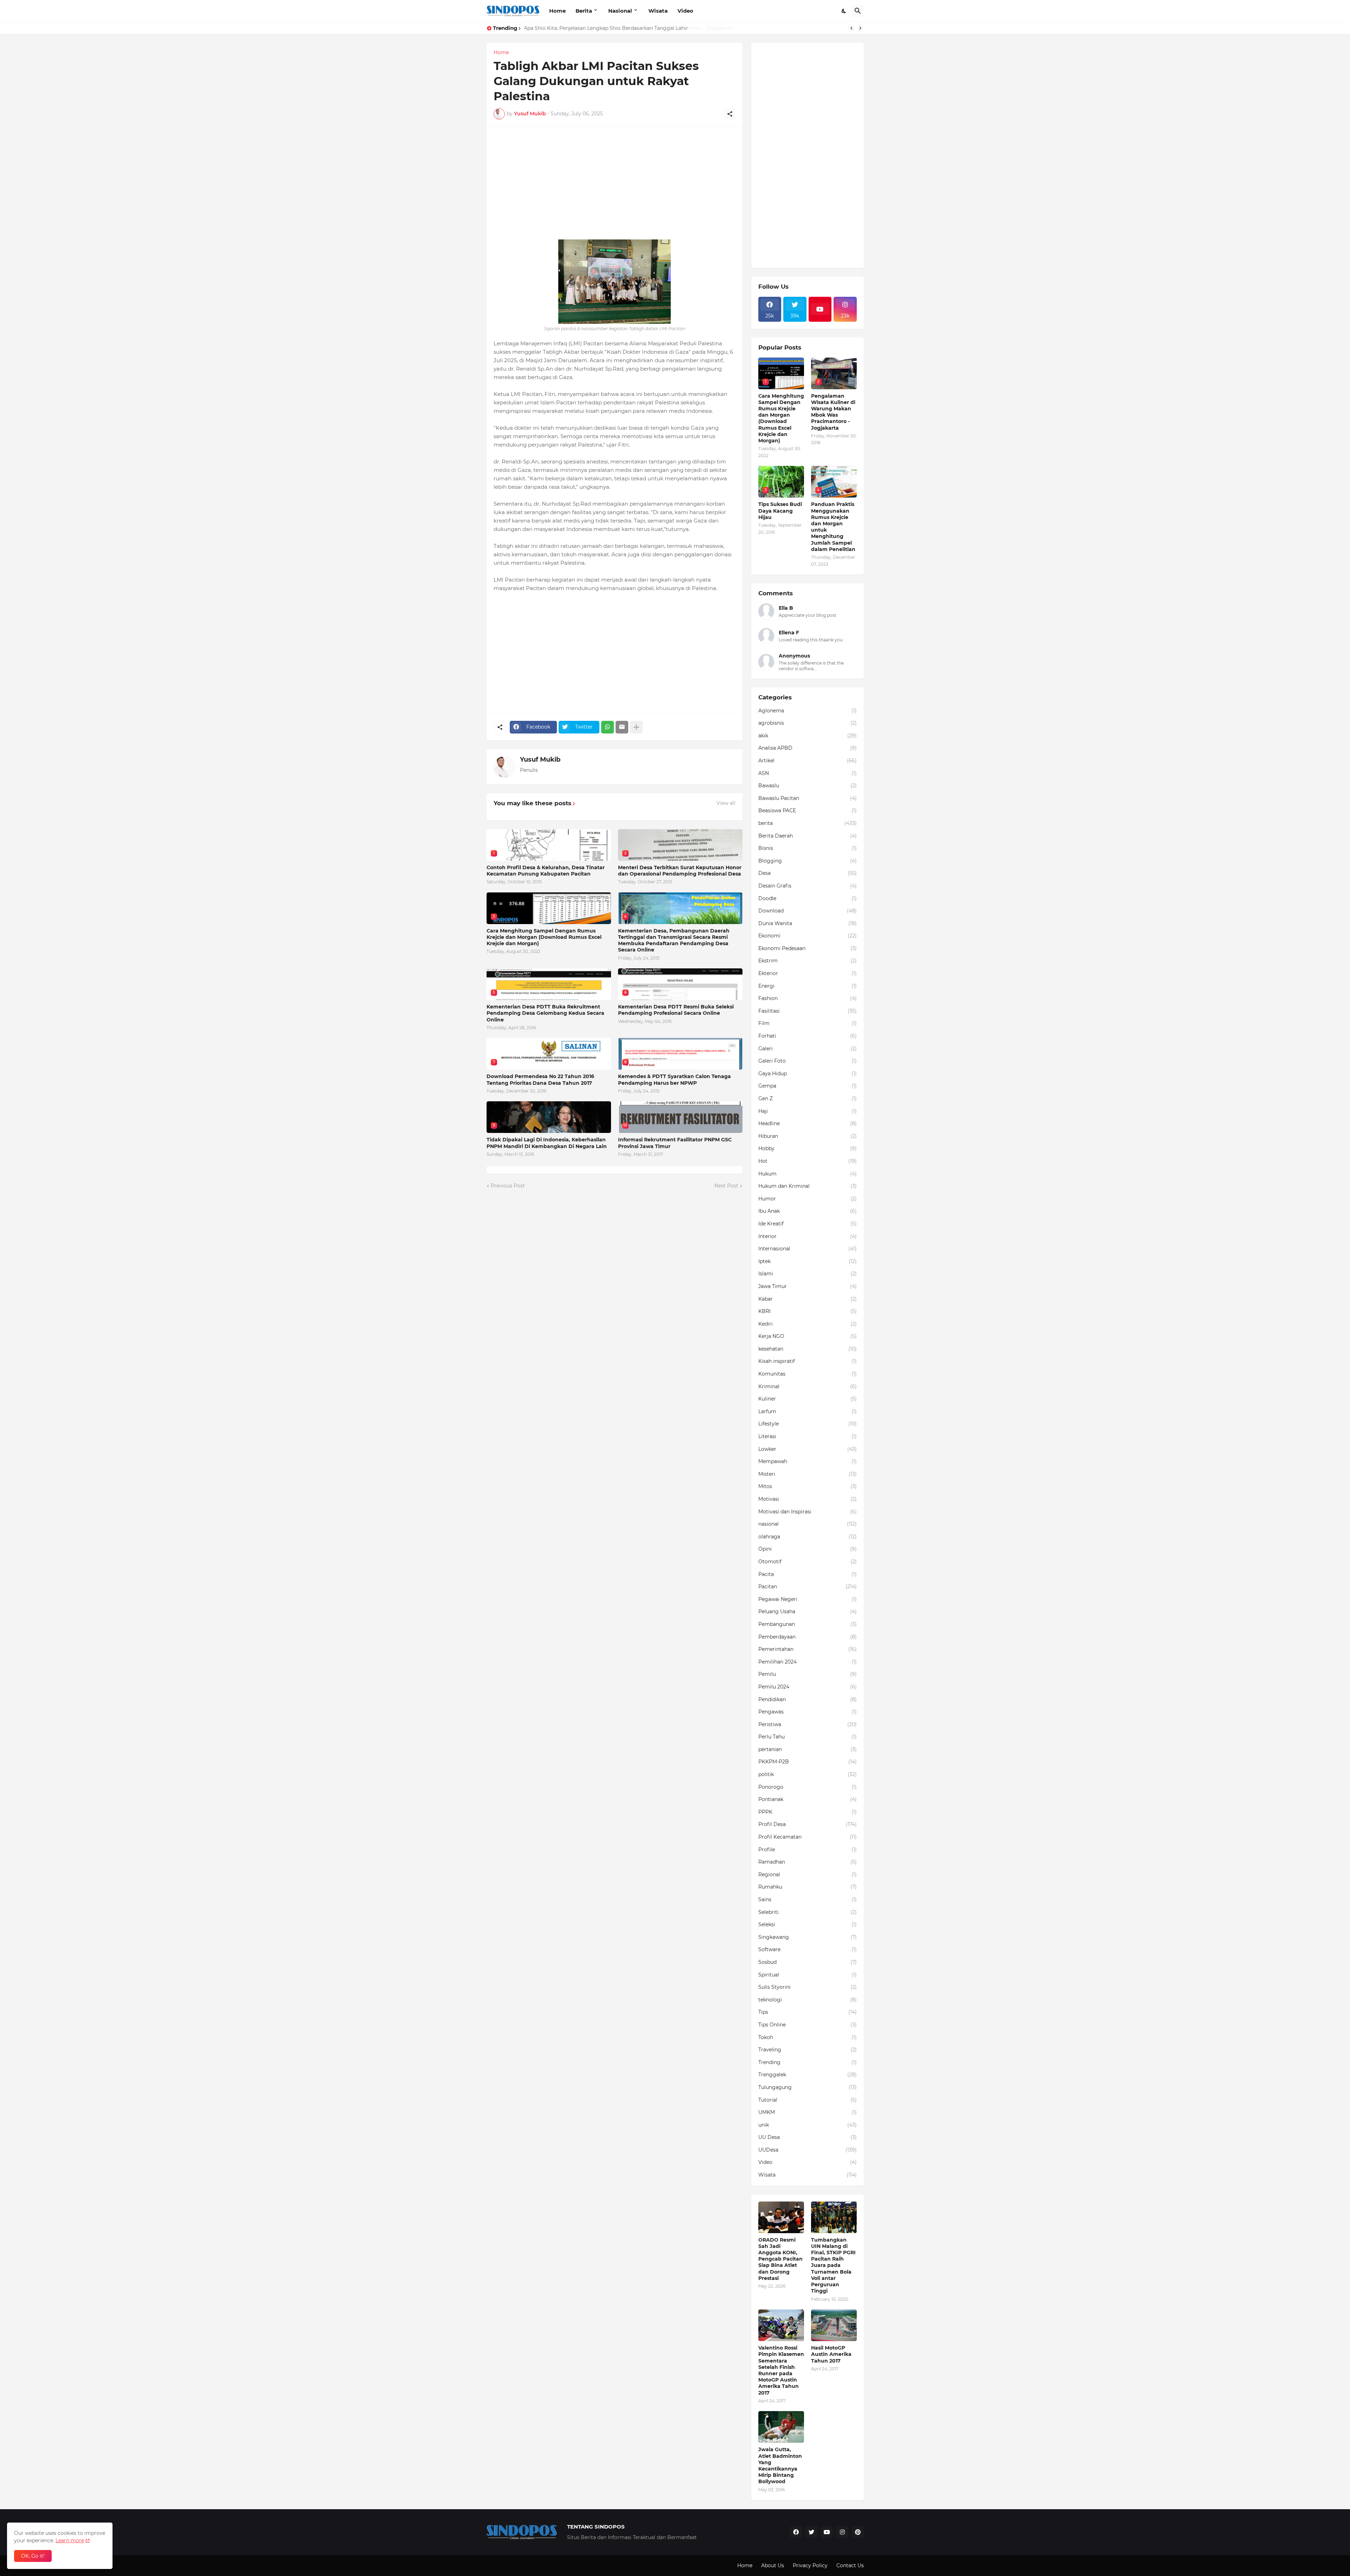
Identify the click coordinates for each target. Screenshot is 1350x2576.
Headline (808, 1123)
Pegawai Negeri (808, 1599)
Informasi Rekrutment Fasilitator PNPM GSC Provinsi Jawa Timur (675, 1143)
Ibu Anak (808, 1211)
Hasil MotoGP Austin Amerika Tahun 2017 (831, 2354)
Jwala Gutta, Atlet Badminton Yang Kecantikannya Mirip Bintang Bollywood (780, 2465)
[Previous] (851, 28)
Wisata (658, 11)
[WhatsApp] (607, 727)
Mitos (808, 1486)
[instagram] (842, 2532)
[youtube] (820, 309)
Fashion (808, 998)
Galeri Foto (808, 1061)
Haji (808, 1111)
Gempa (808, 1086)
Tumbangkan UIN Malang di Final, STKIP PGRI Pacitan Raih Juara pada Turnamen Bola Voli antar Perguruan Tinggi (833, 2266)
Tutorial (808, 2100)
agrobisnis (808, 723)
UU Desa (808, 2137)
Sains (808, 1899)
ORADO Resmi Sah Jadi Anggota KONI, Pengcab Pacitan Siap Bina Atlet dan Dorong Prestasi (780, 2259)
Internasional (808, 1249)
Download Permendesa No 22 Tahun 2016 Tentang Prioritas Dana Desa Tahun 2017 (540, 1079)
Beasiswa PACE (808, 810)
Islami (808, 1274)
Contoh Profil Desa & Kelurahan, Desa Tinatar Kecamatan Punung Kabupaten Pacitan (546, 871)
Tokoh (808, 2037)
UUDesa (808, 2150)
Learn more (70, 2540)
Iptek (808, 1261)
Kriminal (808, 1386)
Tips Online (808, 2025)
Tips (808, 2012)
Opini (808, 1549)
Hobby (808, 1148)
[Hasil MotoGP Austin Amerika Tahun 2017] (834, 2325)
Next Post (726, 1186)
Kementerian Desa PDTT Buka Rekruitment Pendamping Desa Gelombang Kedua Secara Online (545, 1013)
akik (808, 736)
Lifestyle (808, 1424)
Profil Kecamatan (808, 1837)
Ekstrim (808, 961)
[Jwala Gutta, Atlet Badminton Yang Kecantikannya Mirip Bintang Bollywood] (781, 2427)
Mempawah (808, 1461)
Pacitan (808, 1587)
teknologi (808, 2000)
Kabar (808, 1299)
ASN (808, 773)
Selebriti (808, 1912)
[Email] (622, 727)
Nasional (620, 11)
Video (685, 11)
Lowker (808, 1449)
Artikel (808, 761)
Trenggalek (808, 2075)
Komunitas (808, 1374)
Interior (808, 1236)
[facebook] (796, 2532)
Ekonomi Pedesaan (808, 948)
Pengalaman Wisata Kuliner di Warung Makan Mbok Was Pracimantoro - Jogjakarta (833, 412)
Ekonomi (808, 936)
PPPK (808, 1812)
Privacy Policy (810, 2565)
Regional (808, 1875)
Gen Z (808, 1098)
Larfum (808, 1411)
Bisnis (808, 848)
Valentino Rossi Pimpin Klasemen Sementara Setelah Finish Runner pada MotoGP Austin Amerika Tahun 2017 (781, 2370)
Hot (808, 1161)
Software (808, 1949)
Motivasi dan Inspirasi (808, 1512)
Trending (808, 2062)
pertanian (808, 1749)
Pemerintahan (808, 1649)
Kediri (808, 1324)
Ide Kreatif (808, 1224)
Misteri (808, 1474)
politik (808, 1774)
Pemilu (808, 1674)
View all (726, 803)
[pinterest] (858, 2532)
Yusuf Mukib (540, 760)
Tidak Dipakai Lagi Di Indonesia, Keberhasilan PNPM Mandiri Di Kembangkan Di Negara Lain (547, 1143)
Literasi (808, 1436)
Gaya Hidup (808, 1074)
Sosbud (808, 1962)
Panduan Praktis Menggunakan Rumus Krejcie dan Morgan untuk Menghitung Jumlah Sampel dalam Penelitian (833, 527)
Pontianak (808, 1799)
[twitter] (811, 2532)
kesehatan (808, 1349)
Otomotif (808, 1562)
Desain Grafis (808, 886)
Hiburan (808, 1136)
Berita (584, 11)
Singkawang (808, 1937)
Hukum (808, 1174)
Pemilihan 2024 (808, 1662)
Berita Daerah (808, 836)
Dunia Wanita (808, 923)
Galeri (808, 1049)
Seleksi (808, 1924)
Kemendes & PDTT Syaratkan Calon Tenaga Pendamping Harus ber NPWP (674, 1079)
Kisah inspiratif (808, 1361)
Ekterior (808, 973)
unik (808, 2125)
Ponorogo (808, 1787)
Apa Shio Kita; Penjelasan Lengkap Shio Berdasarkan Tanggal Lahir (606, 28)
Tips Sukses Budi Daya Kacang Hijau (780, 511)
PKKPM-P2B (808, 1762)
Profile (808, 1850)
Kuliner (808, 1399)
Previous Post (508, 1186)
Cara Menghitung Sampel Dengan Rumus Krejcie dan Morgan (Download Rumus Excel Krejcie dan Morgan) (544, 937)
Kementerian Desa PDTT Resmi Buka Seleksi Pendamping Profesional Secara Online (676, 1010)
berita (808, 823)
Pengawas (808, 1712)
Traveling (808, 2050)
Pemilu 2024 (808, 1687)
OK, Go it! (33, 2556)
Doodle (808, 898)
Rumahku (808, 1887)
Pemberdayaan (808, 1637)
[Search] (858, 11)
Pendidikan (808, 1699)
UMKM (808, 2112)
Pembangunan (808, 1624)
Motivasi (808, 1499)
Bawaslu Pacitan (808, 798)
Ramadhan (808, 1862)
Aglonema (808, 711)
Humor (808, 1199)
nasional (808, 1524)
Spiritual (808, 1975)
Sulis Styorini (808, 1987)
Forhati (808, 1036)
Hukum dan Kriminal (808, 1186)
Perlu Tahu (808, 1737)
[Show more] (636, 727)
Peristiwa (808, 1724)
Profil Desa (808, 1824)
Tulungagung (808, 2087)
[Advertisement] (615, 183)
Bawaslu (808, 786)
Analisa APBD (808, 748)
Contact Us (850, 2565)
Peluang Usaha (808, 1611)
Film (808, 1023)
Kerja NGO (808, 1336)
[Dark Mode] (844, 11)
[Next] (860, 28)
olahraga (808, 1537)
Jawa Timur (808, 1286)
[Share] (730, 114)
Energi (808, 986)
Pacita (808, 1574)
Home (557, 11)
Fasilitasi (808, 1011)
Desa (808, 873)
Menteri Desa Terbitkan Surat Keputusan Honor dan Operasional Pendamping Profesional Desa (680, 871)
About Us (773, 2565)
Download (808, 911)
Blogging (808, 861)
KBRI (808, 1311)
